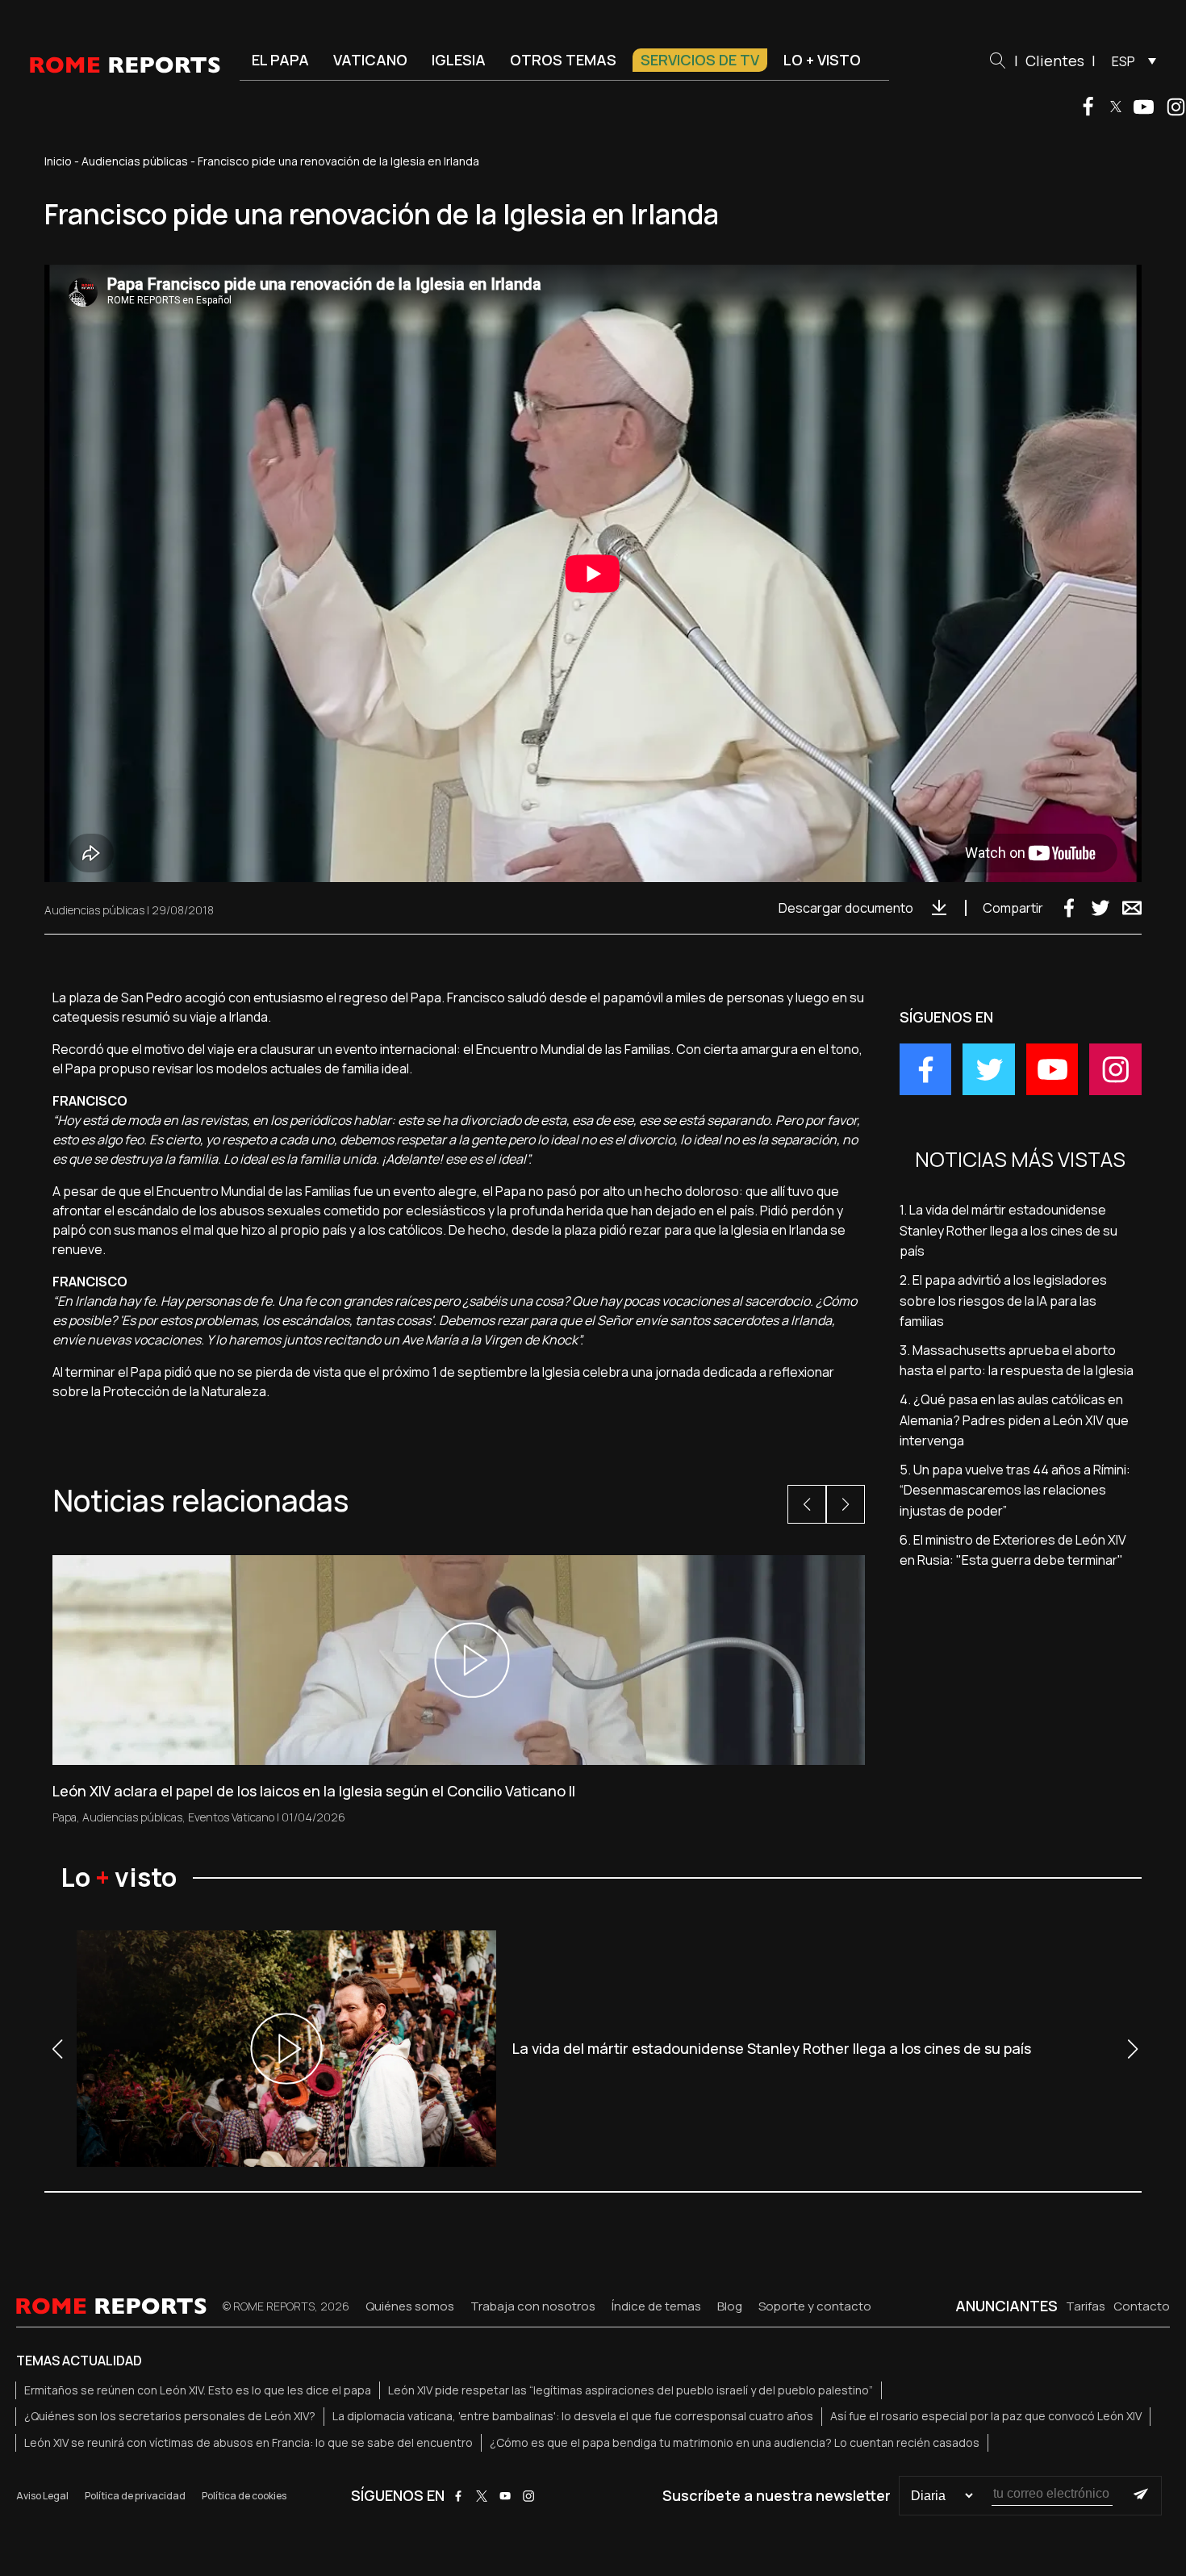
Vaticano (370, 60)
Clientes (1055, 61)
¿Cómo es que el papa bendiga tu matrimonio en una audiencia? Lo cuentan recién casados (735, 2442)
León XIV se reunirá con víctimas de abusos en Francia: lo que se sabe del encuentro (248, 2442)
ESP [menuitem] (1123, 61)
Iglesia (459, 60)
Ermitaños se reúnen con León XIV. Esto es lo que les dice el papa (198, 2390)
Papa (65, 1817)
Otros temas (563, 60)
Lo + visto (822, 60)
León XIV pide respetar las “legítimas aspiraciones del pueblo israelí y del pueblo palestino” (631, 2390)
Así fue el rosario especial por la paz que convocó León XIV (986, 2416)
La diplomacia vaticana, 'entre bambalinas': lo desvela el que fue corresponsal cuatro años (573, 2416)
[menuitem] (1130, 61)
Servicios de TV (700, 60)
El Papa (280, 60)
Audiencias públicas (135, 161)
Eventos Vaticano (231, 1817)
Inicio (58, 161)
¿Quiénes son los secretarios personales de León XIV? (170, 2416)
